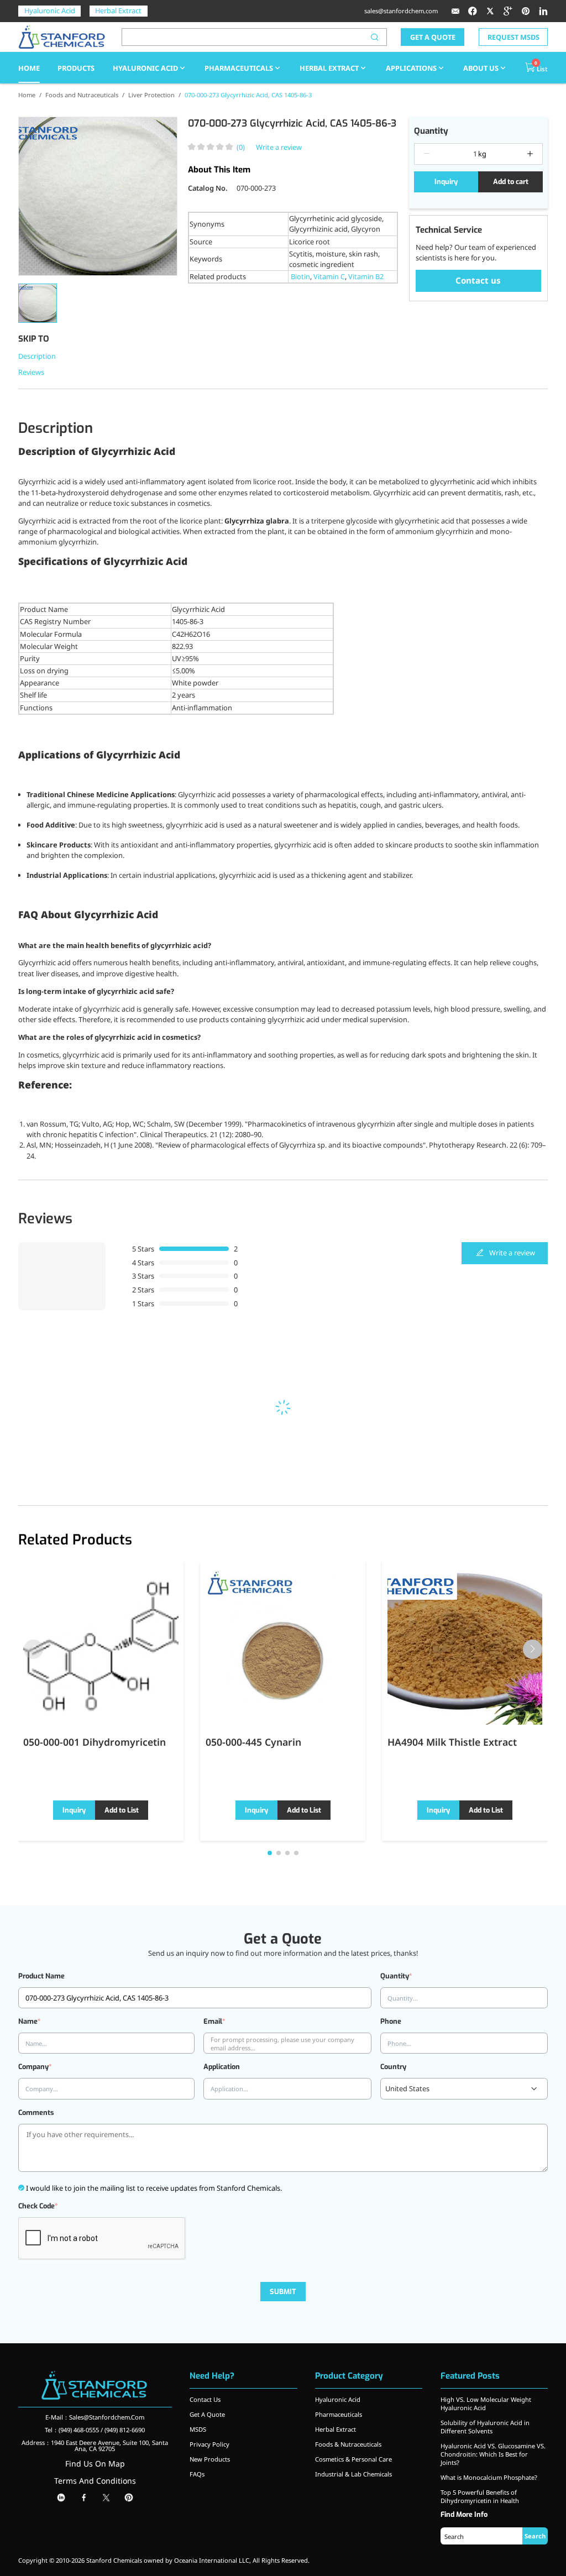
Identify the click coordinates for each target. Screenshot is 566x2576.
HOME (29, 68)
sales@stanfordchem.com (401, 11)
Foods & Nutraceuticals (348, 2444)
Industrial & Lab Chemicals (353, 2474)
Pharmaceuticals (239, 68)
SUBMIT (283, 2292)
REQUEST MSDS (513, 37)
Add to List (122, 1810)
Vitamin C (329, 276)
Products (76, 68)
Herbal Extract (118, 11)
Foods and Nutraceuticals (82, 95)
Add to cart (511, 182)
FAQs (197, 2474)
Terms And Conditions (95, 2481)
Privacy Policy (209, 2444)
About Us (481, 68)
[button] (533, 1649)
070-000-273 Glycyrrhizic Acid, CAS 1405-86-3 (248, 95)
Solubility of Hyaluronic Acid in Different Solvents (485, 2427)
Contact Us (205, 2399)
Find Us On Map (95, 2464)
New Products (210, 2459)
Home (27, 95)
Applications (411, 68)
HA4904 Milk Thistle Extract (452, 1742)
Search (535, 2536)
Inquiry (446, 182)
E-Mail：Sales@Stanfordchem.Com (95, 2417)
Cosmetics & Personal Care (353, 2459)
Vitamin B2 (366, 276)
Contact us (478, 280)
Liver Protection (151, 95)
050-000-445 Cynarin (253, 1742)
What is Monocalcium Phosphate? (489, 2477)
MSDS (198, 2429)
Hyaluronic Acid (50, 11)
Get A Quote (207, 2414)
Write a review (279, 147)
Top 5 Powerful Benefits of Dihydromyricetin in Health (480, 2496)
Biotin (300, 276)
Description (37, 356)
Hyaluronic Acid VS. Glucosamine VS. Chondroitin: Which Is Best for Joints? (493, 2454)
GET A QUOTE (433, 37)
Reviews (31, 372)
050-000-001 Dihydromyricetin (95, 1742)
